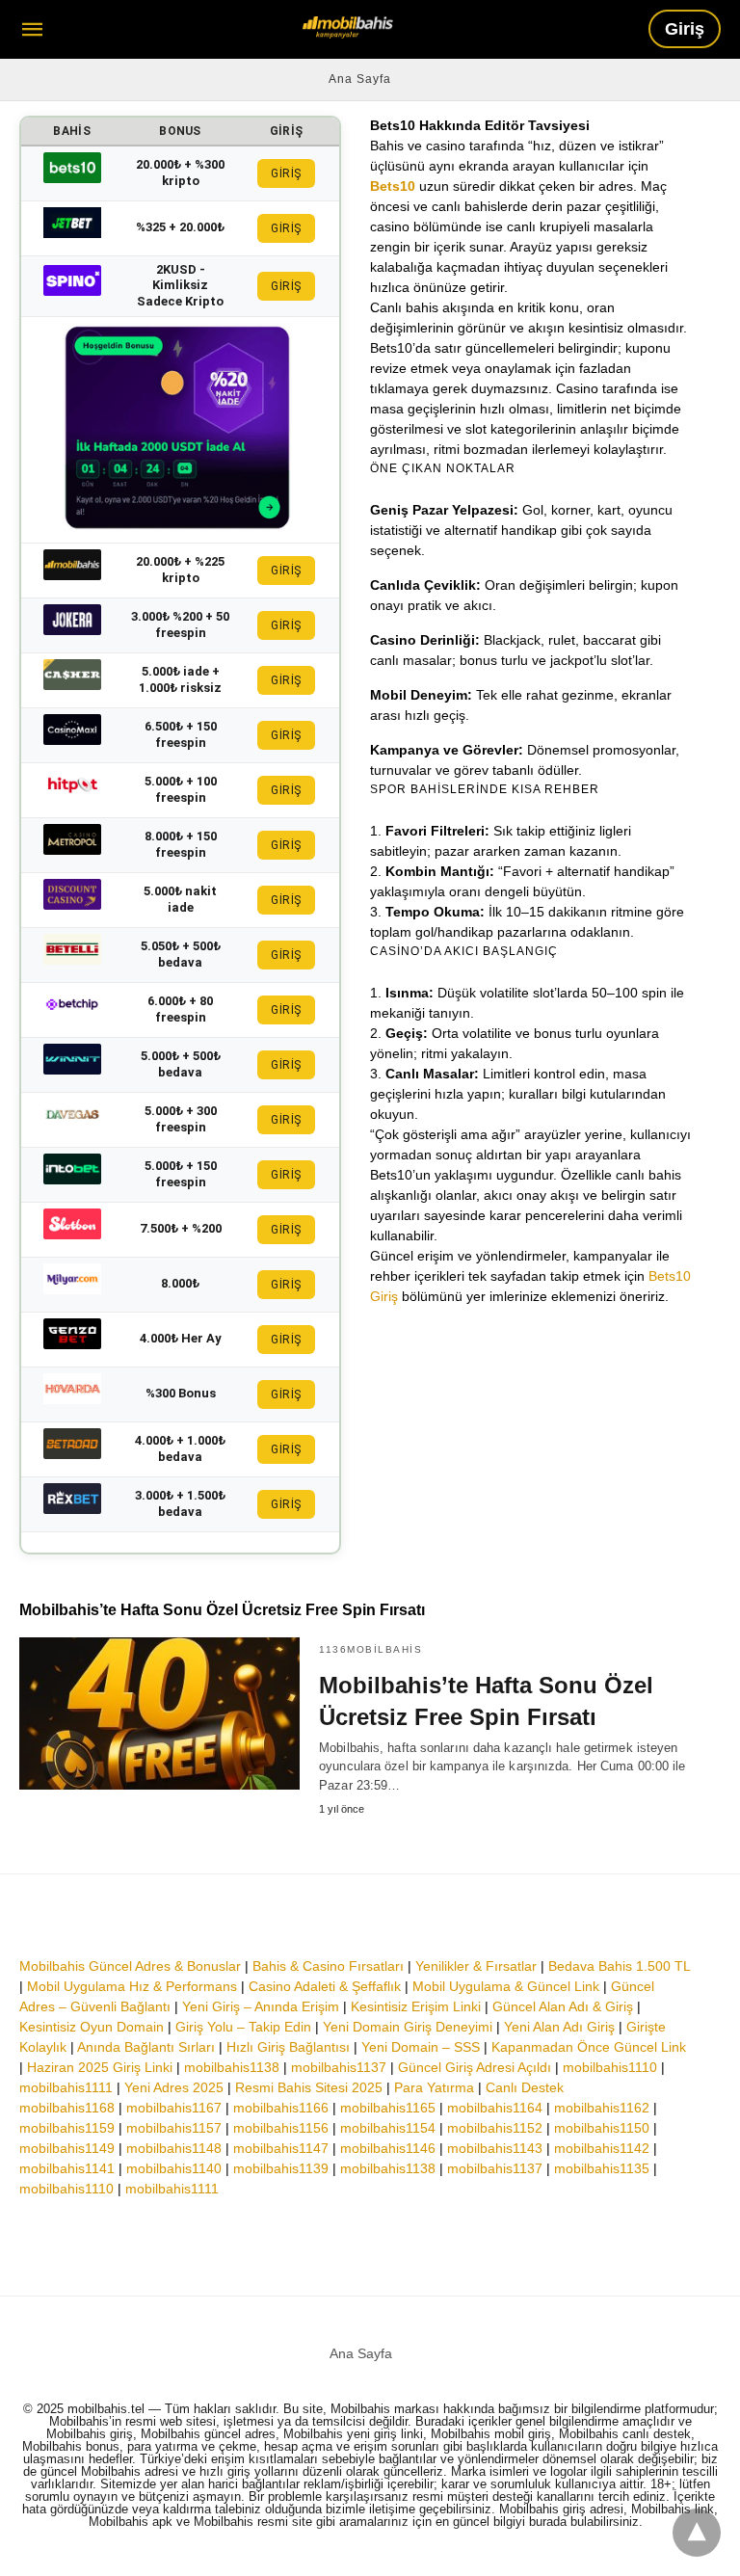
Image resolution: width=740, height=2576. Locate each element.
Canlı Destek (525, 2087)
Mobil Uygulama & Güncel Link (506, 1986)
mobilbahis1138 (232, 2067)
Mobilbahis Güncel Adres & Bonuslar (130, 1966)
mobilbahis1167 (174, 2108)
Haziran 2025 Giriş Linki (100, 2067)
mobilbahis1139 (281, 2168)
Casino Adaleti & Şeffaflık (325, 1986)
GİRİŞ (286, 173)
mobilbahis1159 (67, 2128)
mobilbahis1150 (602, 2128)
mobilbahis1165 (388, 2108)
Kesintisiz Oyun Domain (92, 2027)
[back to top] (697, 2533)
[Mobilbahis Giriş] (348, 27)
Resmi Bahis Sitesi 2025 (309, 2087)
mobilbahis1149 (67, 2148)
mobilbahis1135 (602, 2168)
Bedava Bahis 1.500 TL (619, 1966)
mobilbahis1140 (174, 2168)
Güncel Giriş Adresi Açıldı (475, 2067)
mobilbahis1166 (281, 2108)
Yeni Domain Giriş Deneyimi (408, 2027)
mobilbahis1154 (388, 2128)
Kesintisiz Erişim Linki (416, 2006)
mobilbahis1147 (281, 2148)
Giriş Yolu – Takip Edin (243, 2027)
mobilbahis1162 (602, 2108)
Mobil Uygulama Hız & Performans (132, 1986)
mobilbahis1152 (495, 2128)
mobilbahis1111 (66, 2087)
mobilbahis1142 (602, 2148)
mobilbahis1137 (339, 2067)
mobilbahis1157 (174, 2128)
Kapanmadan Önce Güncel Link (589, 2047)
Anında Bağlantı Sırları (146, 2047)
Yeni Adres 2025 (174, 2087)
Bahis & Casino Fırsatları (328, 1966)
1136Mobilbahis (370, 1649)
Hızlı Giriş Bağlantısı (288, 2047)
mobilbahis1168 (67, 2108)
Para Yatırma (434, 2087)
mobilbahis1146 (388, 2148)
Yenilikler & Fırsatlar (476, 1966)
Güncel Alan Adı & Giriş (563, 2006)
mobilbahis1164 (495, 2108)
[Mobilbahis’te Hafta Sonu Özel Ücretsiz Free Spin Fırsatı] (159, 1713)
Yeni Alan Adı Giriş (559, 2027)
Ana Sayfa (360, 79)
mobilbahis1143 (495, 2148)
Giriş (685, 29)
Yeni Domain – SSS (421, 2047)
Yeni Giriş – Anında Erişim (261, 2006)
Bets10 (393, 186)
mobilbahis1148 (174, 2148)
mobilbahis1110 (610, 2067)
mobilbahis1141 (67, 2168)
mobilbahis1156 (281, 2128)
